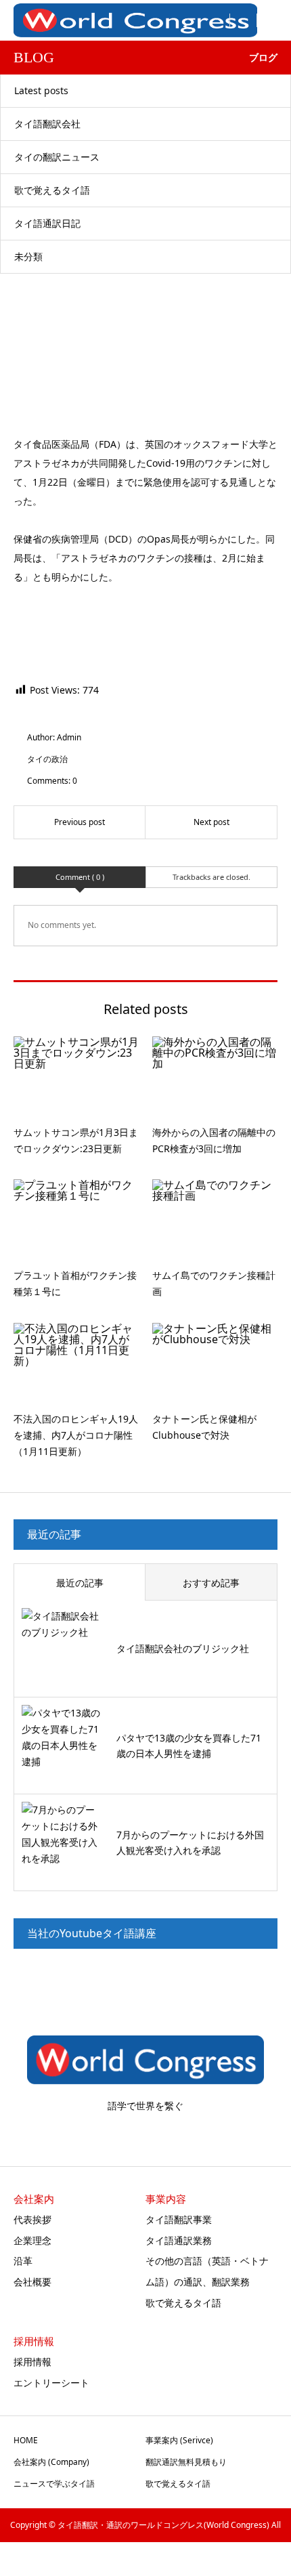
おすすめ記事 (211, 1583)
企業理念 (32, 2240)
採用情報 (32, 2362)
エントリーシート (51, 2383)
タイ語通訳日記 (47, 223)
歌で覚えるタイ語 (52, 190)
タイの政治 (47, 759)
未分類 (28, 256)
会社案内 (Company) (51, 2462)
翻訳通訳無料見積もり (186, 2462)
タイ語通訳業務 (179, 2240)
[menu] (244, 20)
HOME (26, 2440)
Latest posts (41, 90)
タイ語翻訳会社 (47, 124)
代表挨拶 (32, 2219)
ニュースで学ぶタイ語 (54, 2484)
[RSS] (146, 2134)
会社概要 (32, 2282)
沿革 (23, 2261)
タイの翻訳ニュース (57, 157)
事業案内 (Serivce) (179, 2440)
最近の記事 (80, 1583)
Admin (69, 737)
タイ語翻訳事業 (179, 2219)
